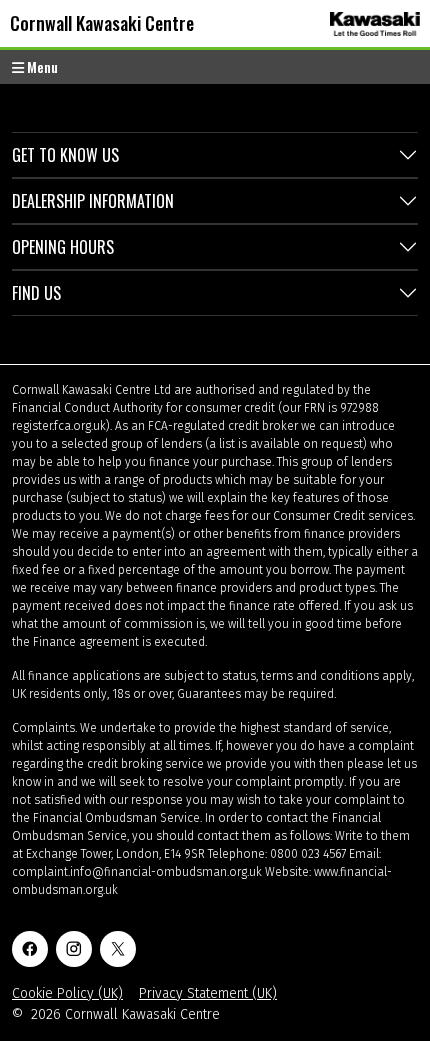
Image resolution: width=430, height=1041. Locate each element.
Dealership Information (93, 201)
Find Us (36, 293)
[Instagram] (74, 949)
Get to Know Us (65, 155)
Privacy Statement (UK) (208, 993)
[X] (118, 949)
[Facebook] (30, 949)
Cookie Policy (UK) (67, 993)
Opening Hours (63, 247)
